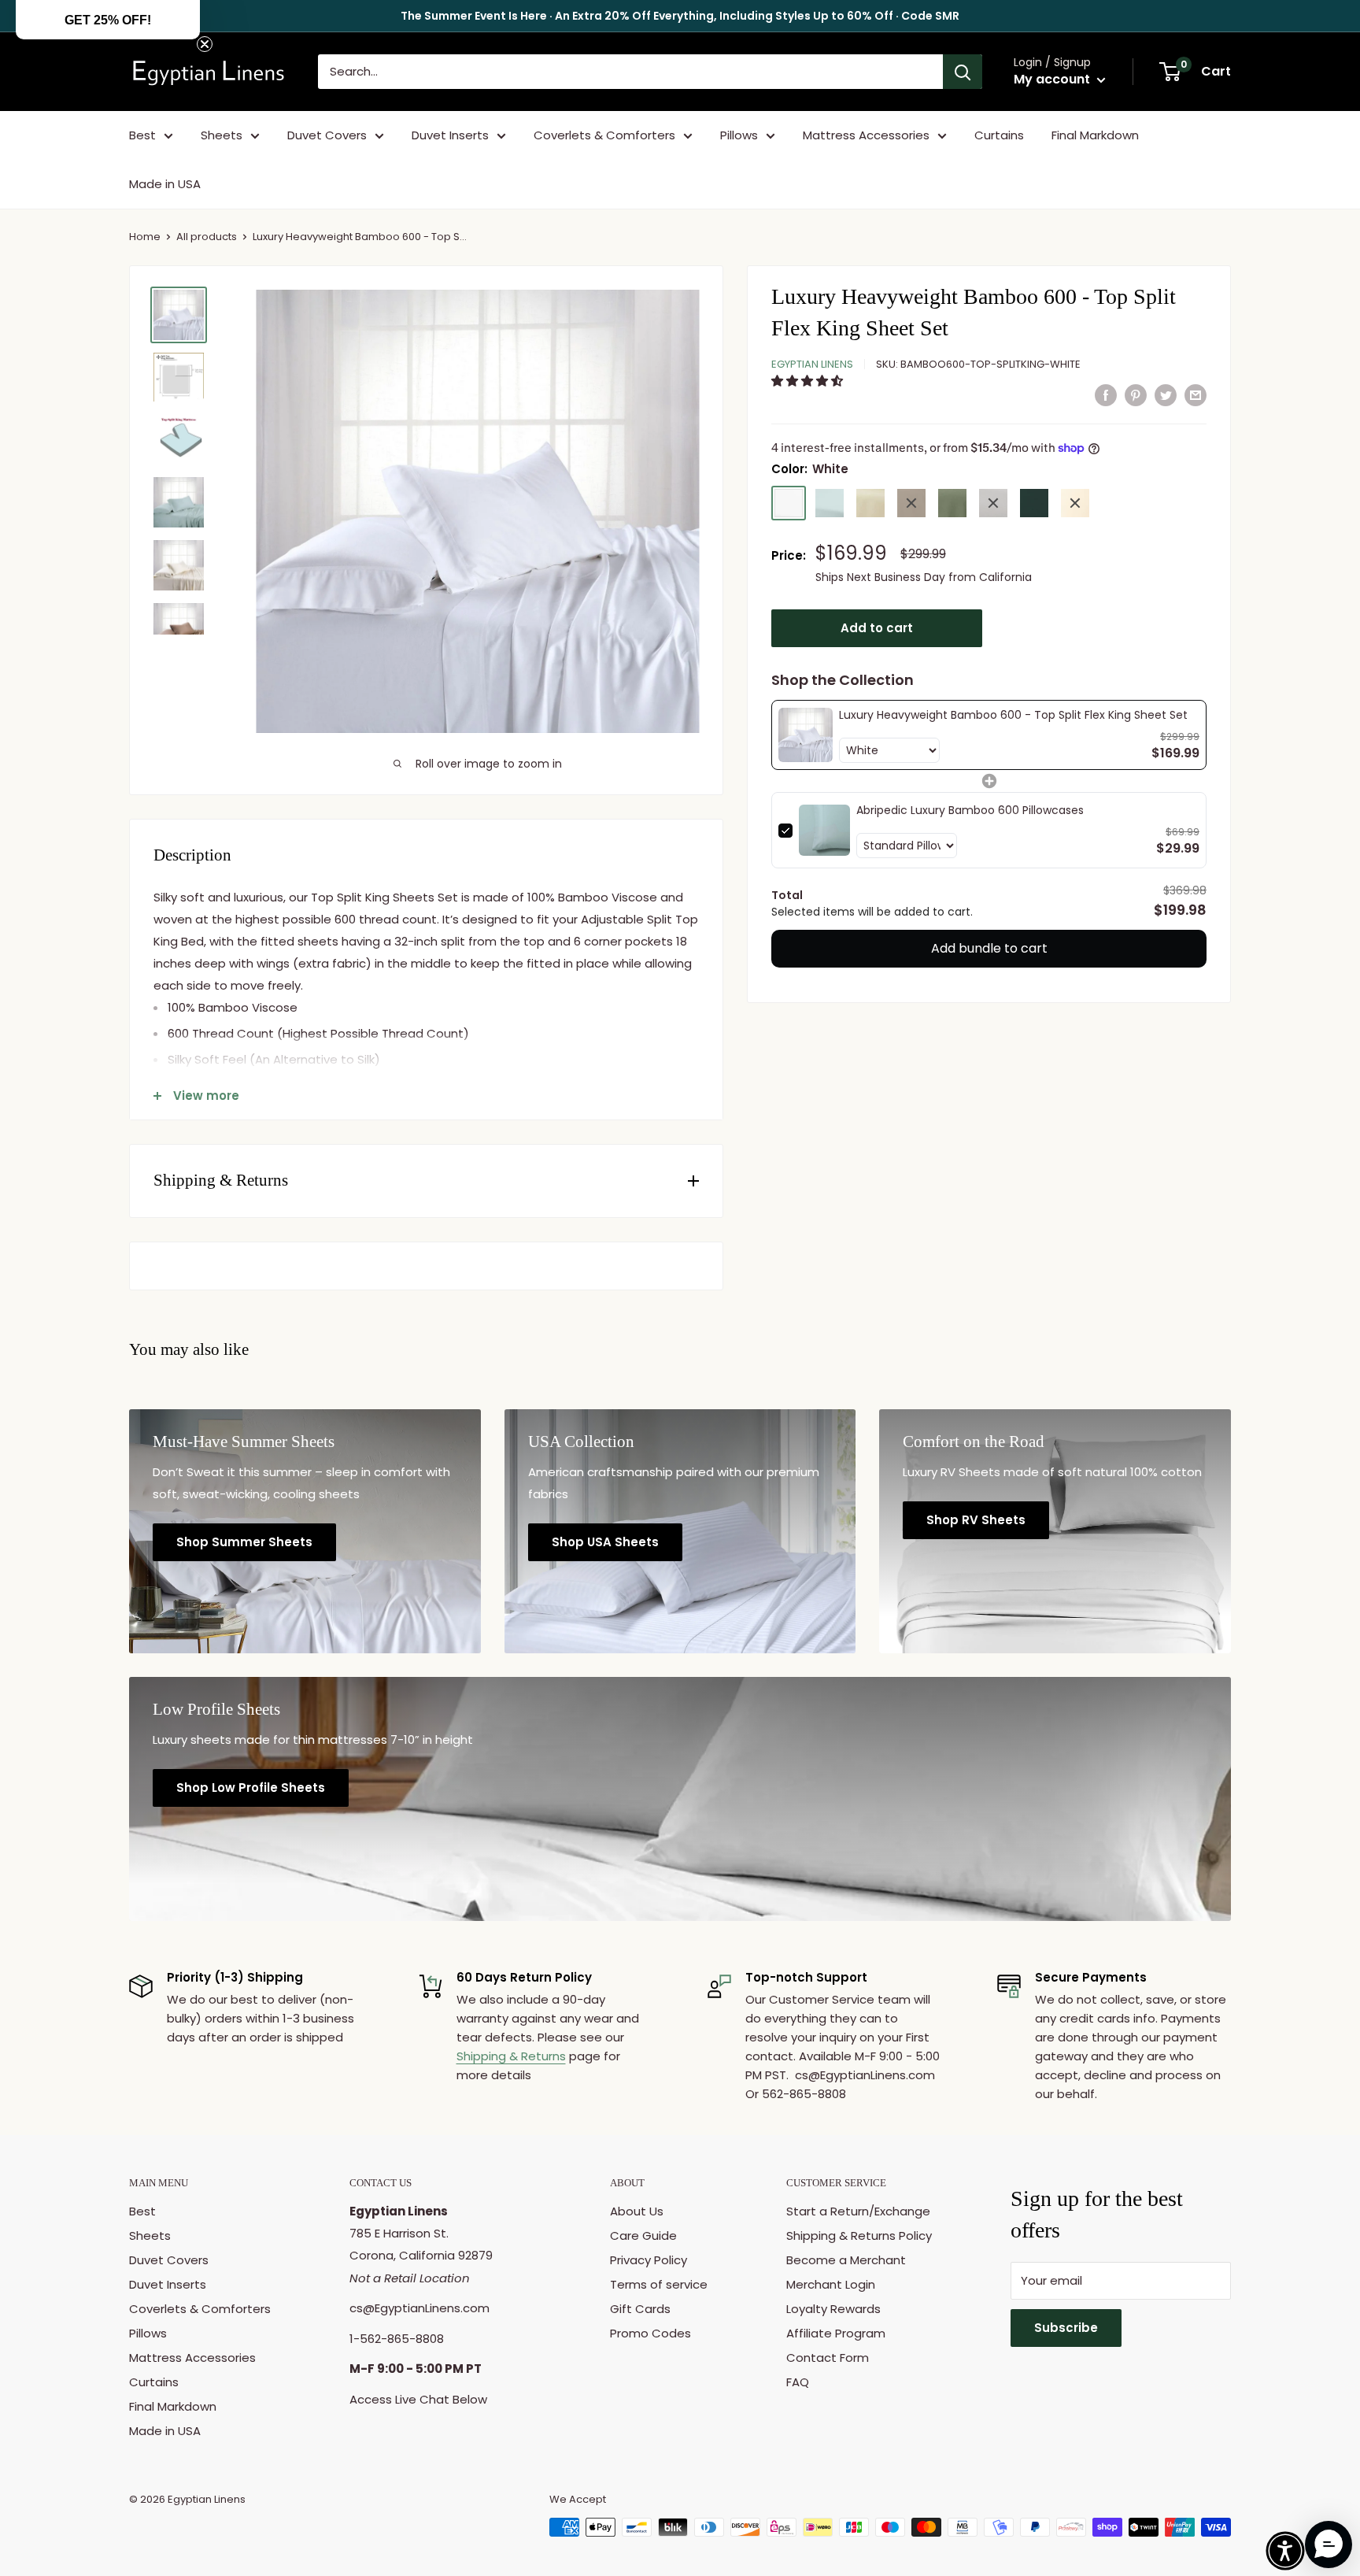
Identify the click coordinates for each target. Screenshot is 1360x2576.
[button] (809, 381)
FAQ (798, 2382)
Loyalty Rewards (833, 2309)
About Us (637, 2211)
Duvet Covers (327, 135)
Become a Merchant (846, 2260)
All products (207, 237)
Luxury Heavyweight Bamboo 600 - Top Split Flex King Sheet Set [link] (1013, 715)
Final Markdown (1095, 135)
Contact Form (828, 2358)
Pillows (739, 135)
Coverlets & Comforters (604, 135)
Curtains (999, 135)
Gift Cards (640, 2309)
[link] (806, 735)
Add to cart (877, 628)
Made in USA (165, 184)
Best (142, 135)
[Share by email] (1196, 395)
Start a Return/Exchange (858, 2211)
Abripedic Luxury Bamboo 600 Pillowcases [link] (970, 810)
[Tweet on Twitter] (1166, 395)
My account (1053, 79)
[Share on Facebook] (1106, 395)
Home (145, 237)
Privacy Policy (649, 2260)
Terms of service (659, 2284)
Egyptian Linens (812, 364)
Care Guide (643, 2235)
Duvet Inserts (450, 135)
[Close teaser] (205, 44)
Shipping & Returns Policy (859, 2235)
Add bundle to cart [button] (989, 948)
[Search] (963, 72)
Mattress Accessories (866, 135)
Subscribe (1066, 2328)
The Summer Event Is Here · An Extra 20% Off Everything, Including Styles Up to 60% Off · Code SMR (680, 16)
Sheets (222, 135)
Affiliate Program (836, 2333)
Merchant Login (831, 2284)
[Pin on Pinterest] (1136, 395)
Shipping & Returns (511, 2056)
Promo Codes (650, 2333)
